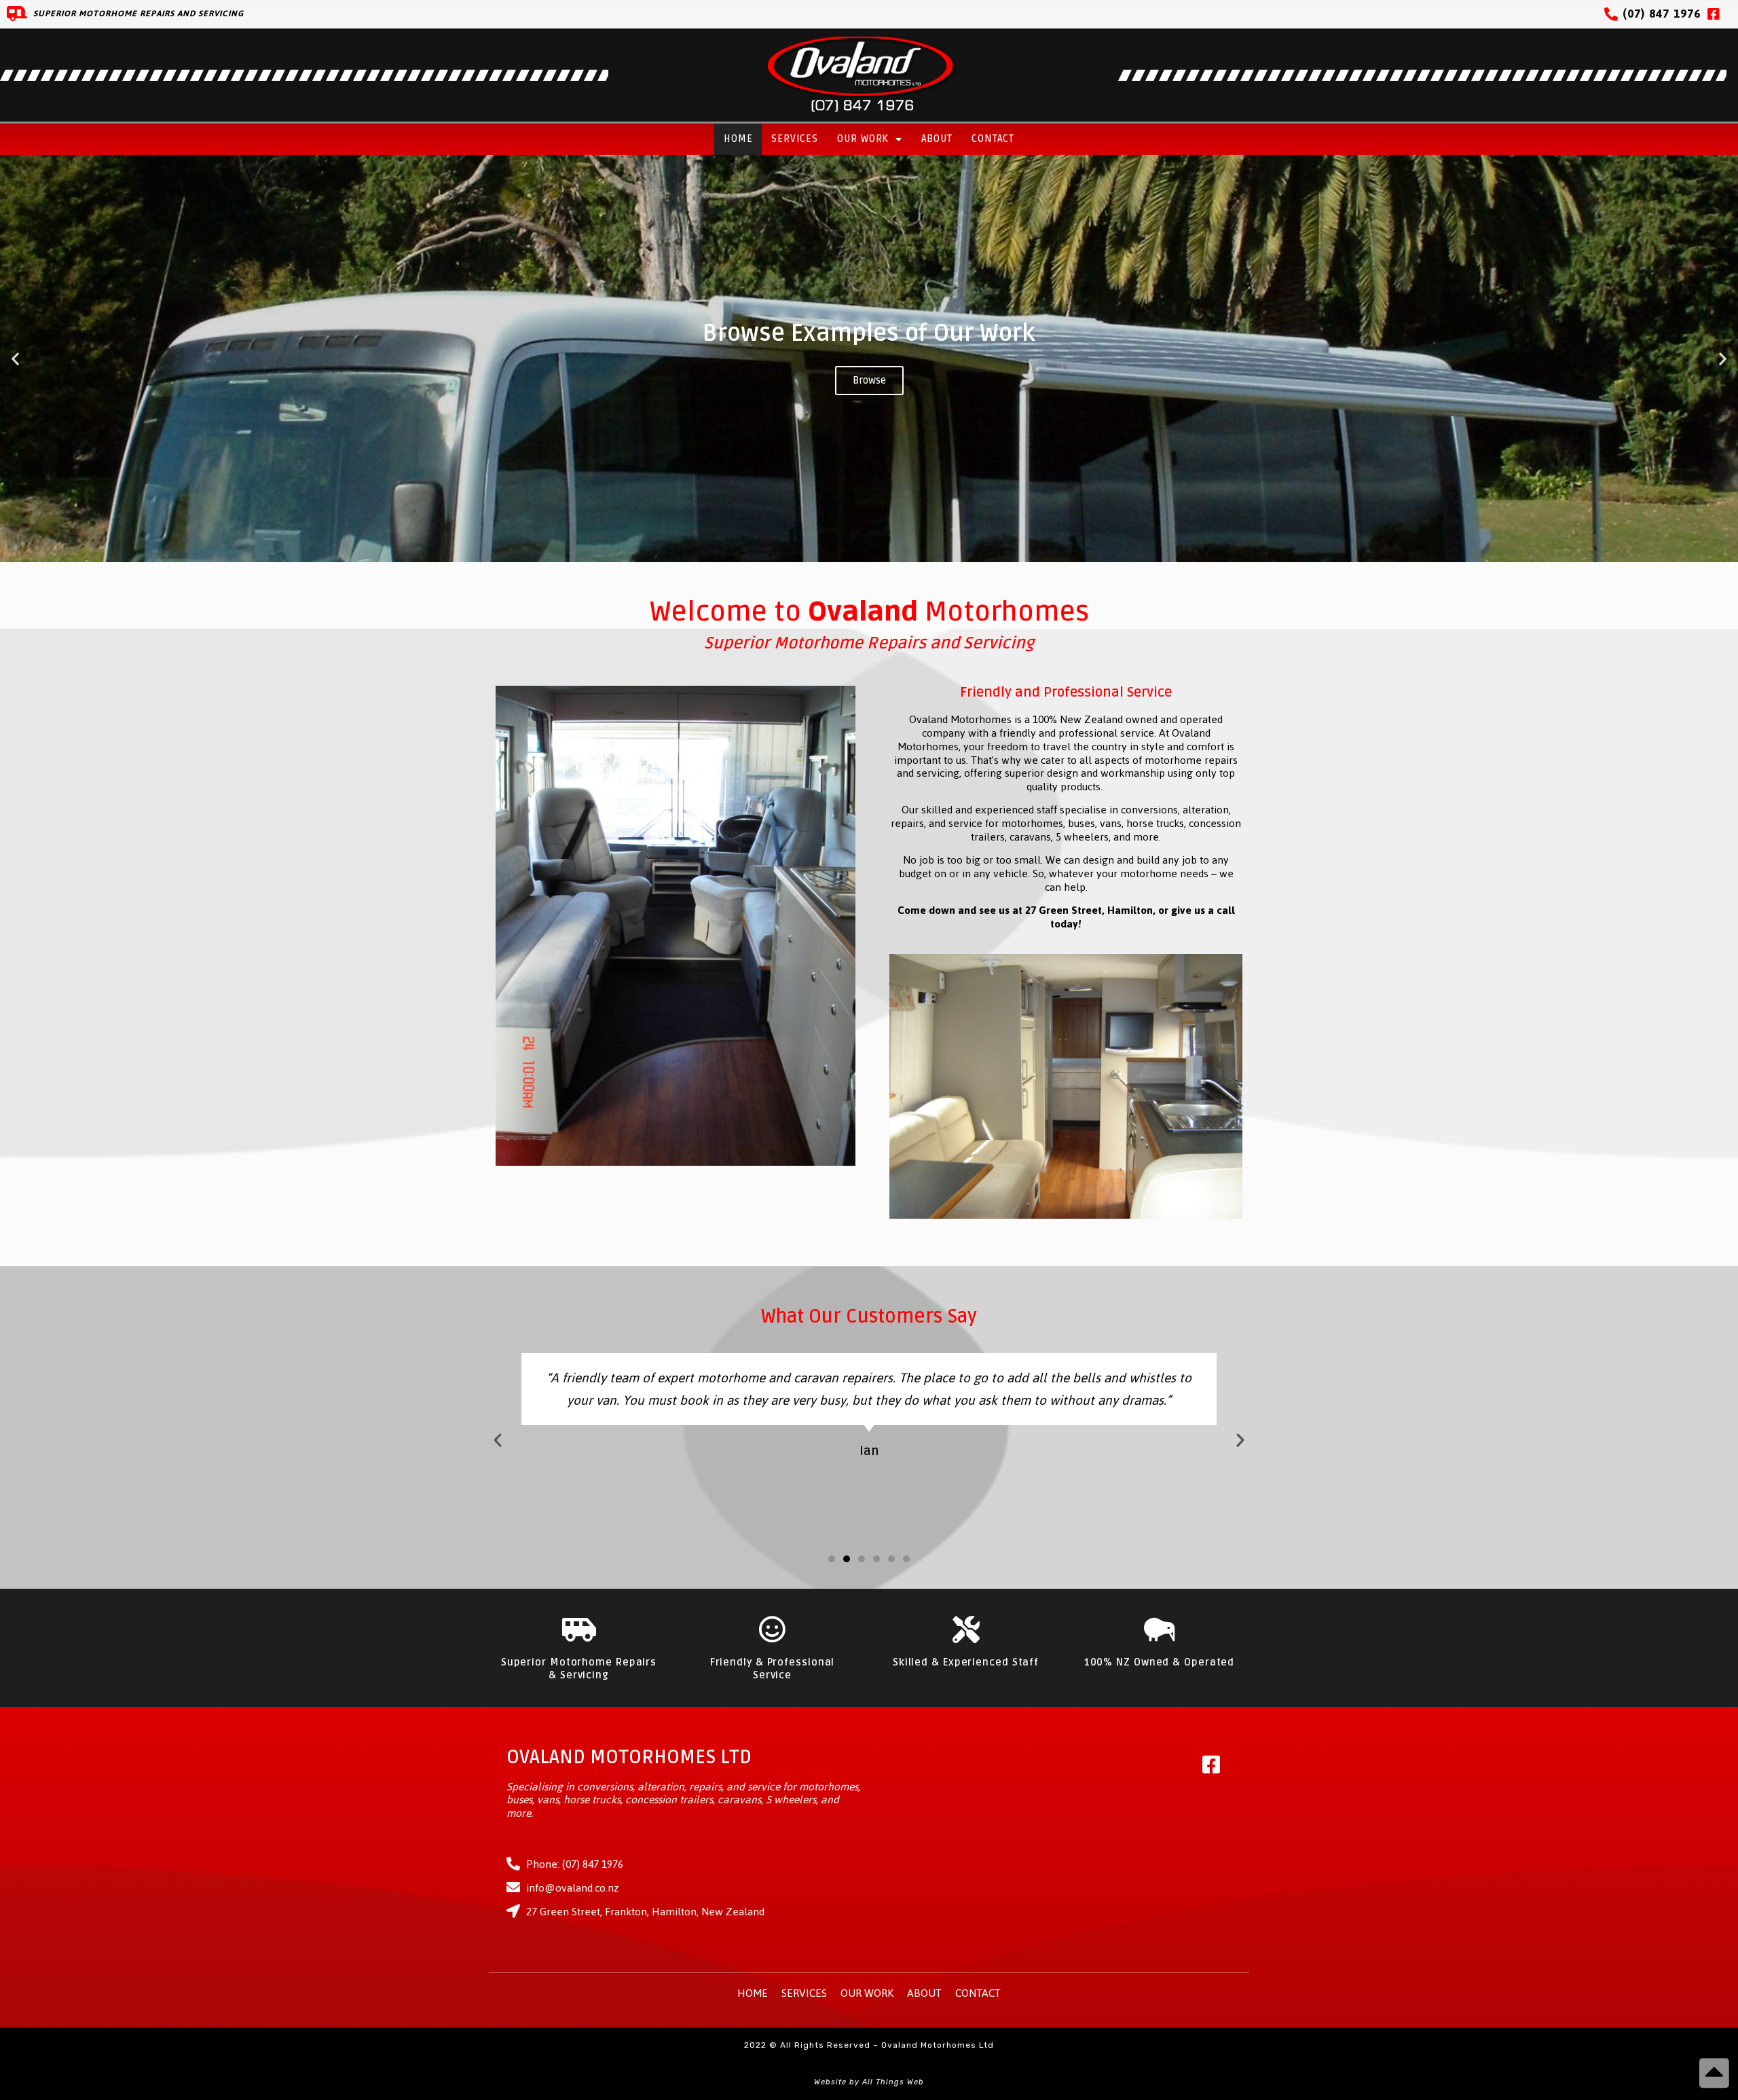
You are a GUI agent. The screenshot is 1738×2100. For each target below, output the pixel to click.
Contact (993, 139)
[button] (851, 554)
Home (738, 139)
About (937, 139)
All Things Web (893, 2082)
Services (794, 139)
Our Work (863, 139)
